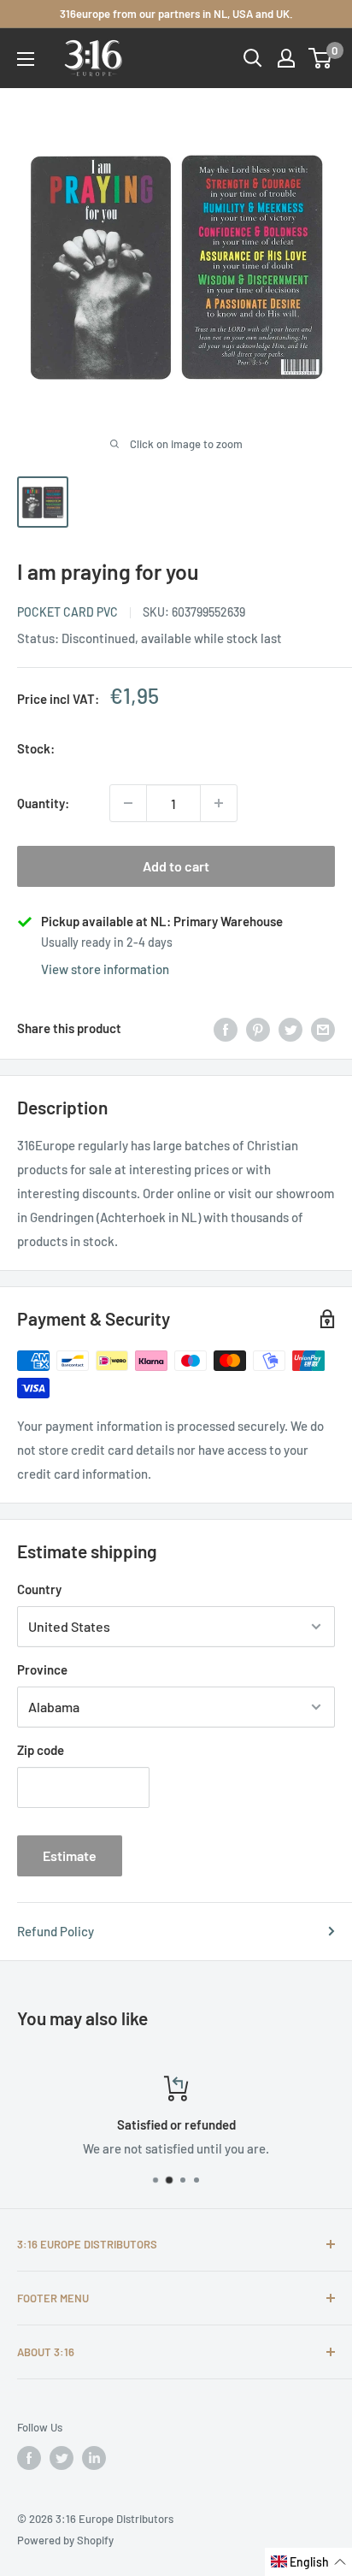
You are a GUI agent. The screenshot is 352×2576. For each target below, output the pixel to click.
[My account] (286, 58)
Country (39, 1589)
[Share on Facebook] (226, 1028)
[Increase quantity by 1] (219, 803)
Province (42, 1669)
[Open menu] (26, 59)
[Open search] (253, 58)
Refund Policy (56, 1931)
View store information (105, 969)
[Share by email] (323, 1028)
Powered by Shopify (65, 2540)
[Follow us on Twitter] (62, 2458)
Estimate (70, 1855)
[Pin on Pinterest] (258, 1028)
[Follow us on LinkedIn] (94, 2458)
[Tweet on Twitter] (290, 1028)
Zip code (41, 1750)
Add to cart (176, 866)
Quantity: (43, 803)
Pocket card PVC (67, 612)
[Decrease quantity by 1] (128, 803)
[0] (321, 58)
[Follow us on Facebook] (29, 2458)
